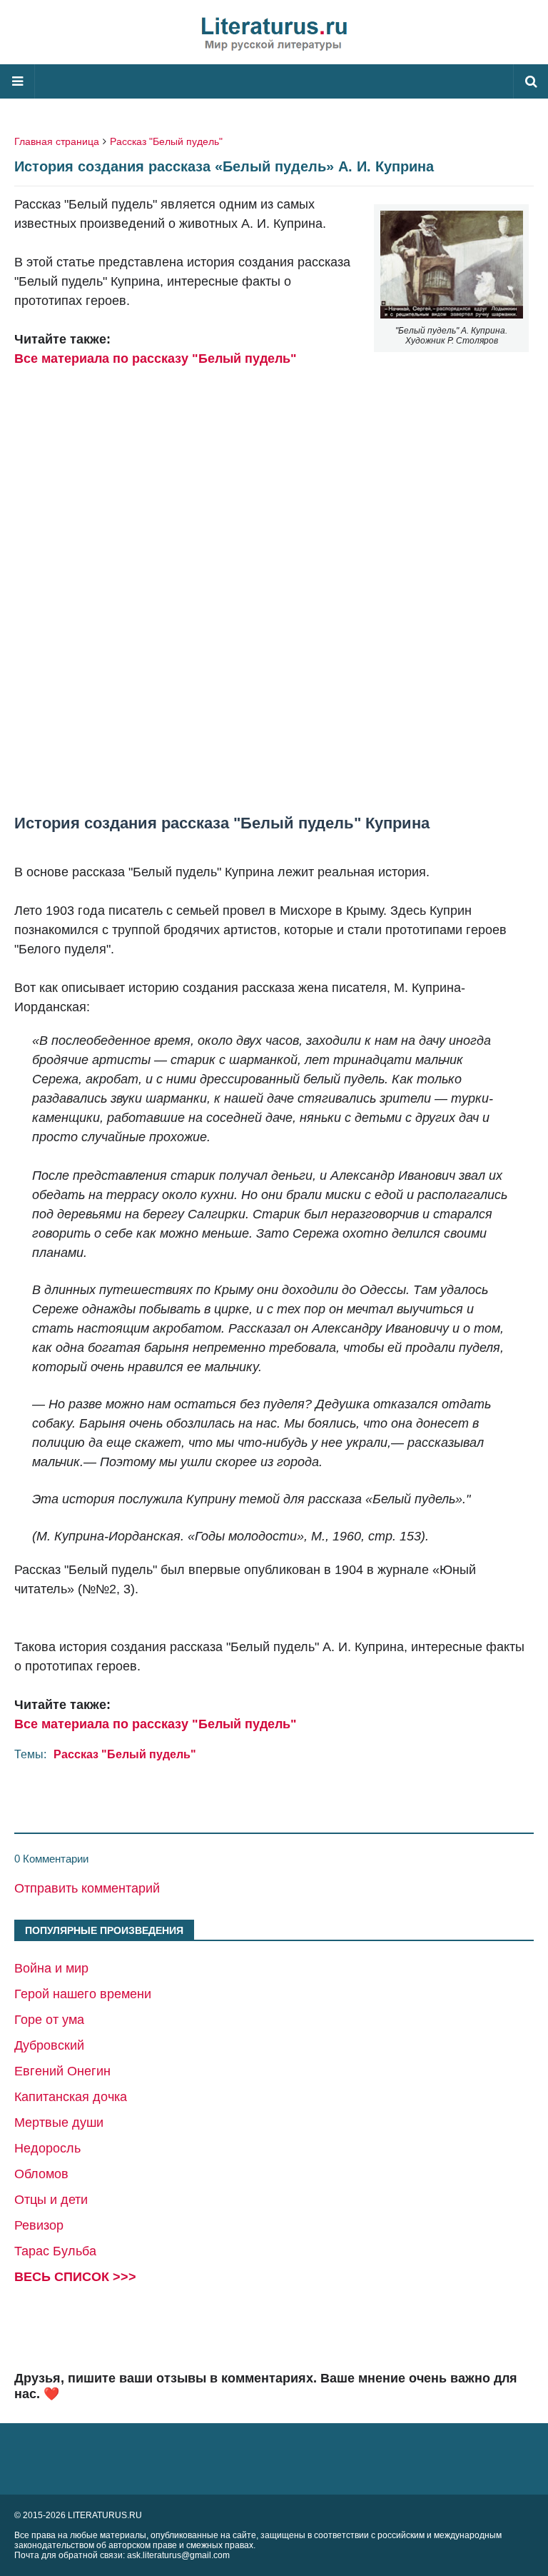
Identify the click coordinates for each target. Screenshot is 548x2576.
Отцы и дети (51, 2200)
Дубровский (49, 2045)
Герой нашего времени (83, 1994)
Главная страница (57, 141)
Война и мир (51, 1968)
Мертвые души (59, 2123)
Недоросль (47, 2148)
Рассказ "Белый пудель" (166, 141)
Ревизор (39, 2225)
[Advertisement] (274, 601)
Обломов (41, 2174)
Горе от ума (49, 2020)
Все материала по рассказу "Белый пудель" (156, 359)
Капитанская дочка (71, 2097)
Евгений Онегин (62, 2071)
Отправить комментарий (87, 1888)
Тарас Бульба (55, 2251)
